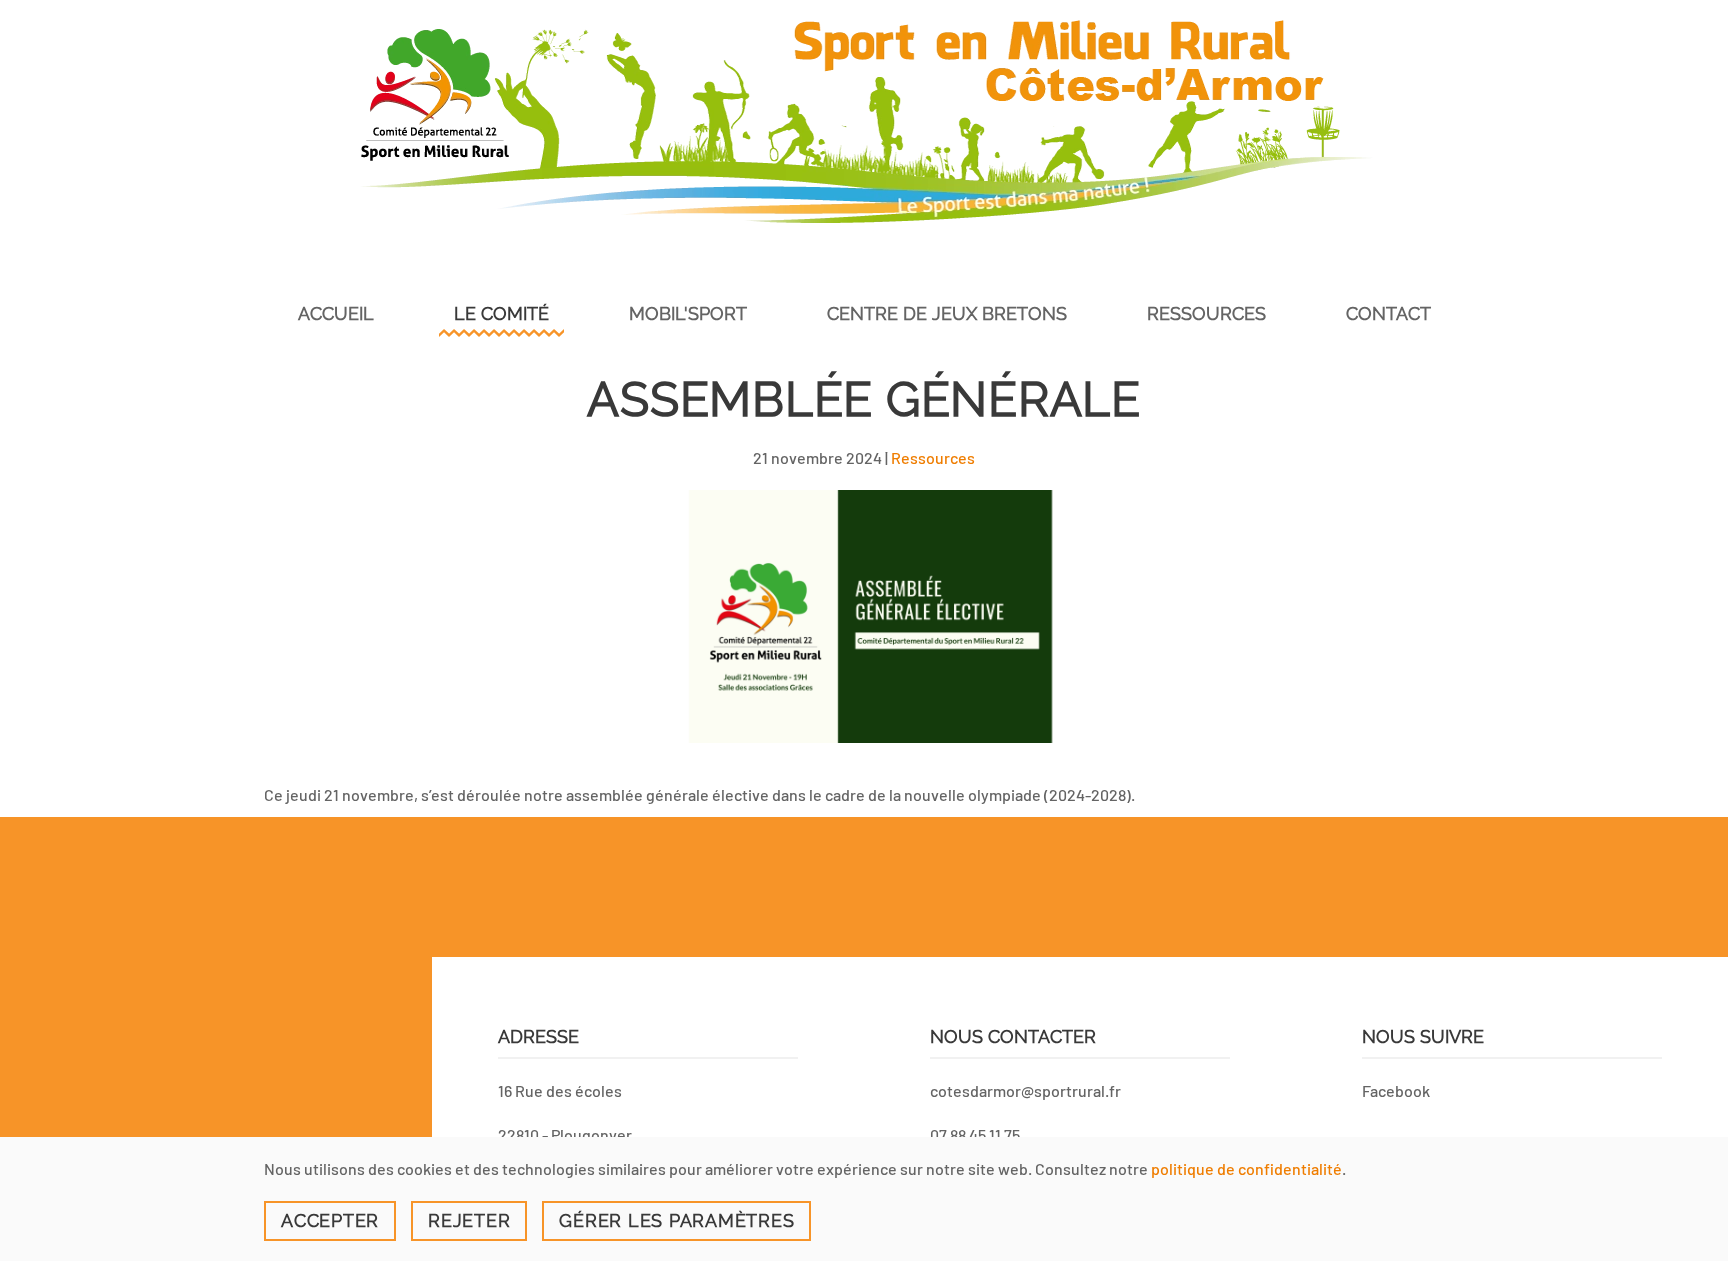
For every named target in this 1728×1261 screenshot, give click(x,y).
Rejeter (469, 1220)
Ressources (933, 457)
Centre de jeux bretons (947, 313)
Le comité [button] (501, 313)
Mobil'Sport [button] (688, 313)
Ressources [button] (1206, 313)
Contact (1388, 313)
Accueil (336, 313)
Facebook (1396, 1090)
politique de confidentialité (1246, 1168)
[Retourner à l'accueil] (864, 121)
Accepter (330, 1220)
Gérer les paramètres (676, 1220)
